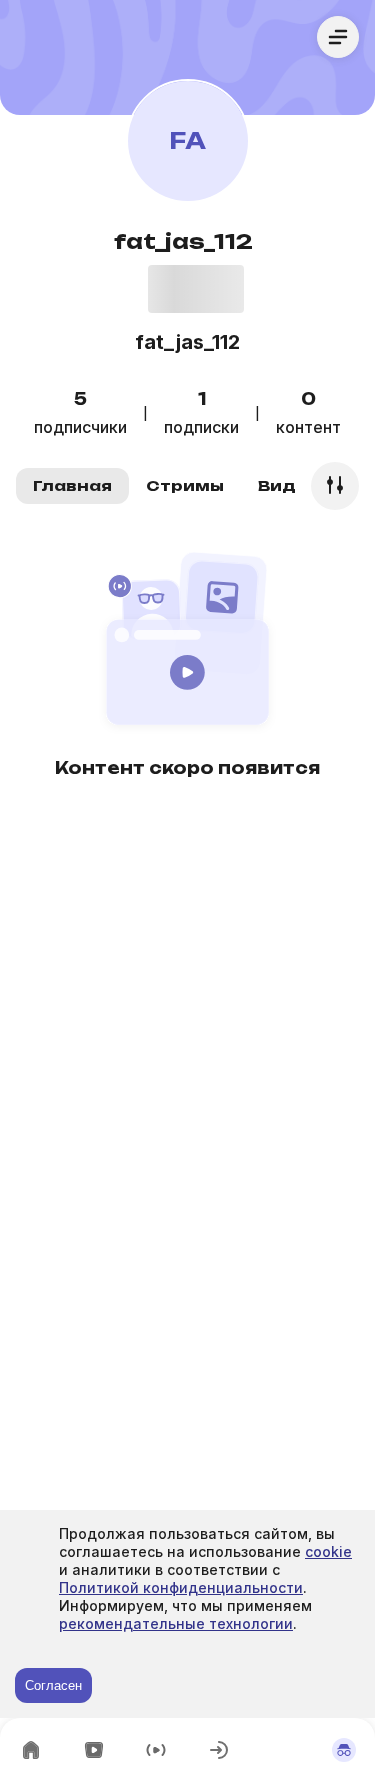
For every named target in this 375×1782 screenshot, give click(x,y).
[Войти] (219, 1750)
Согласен (53, 1685)
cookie (328, 1551)
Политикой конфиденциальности (181, 1587)
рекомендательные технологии (176, 1623)
